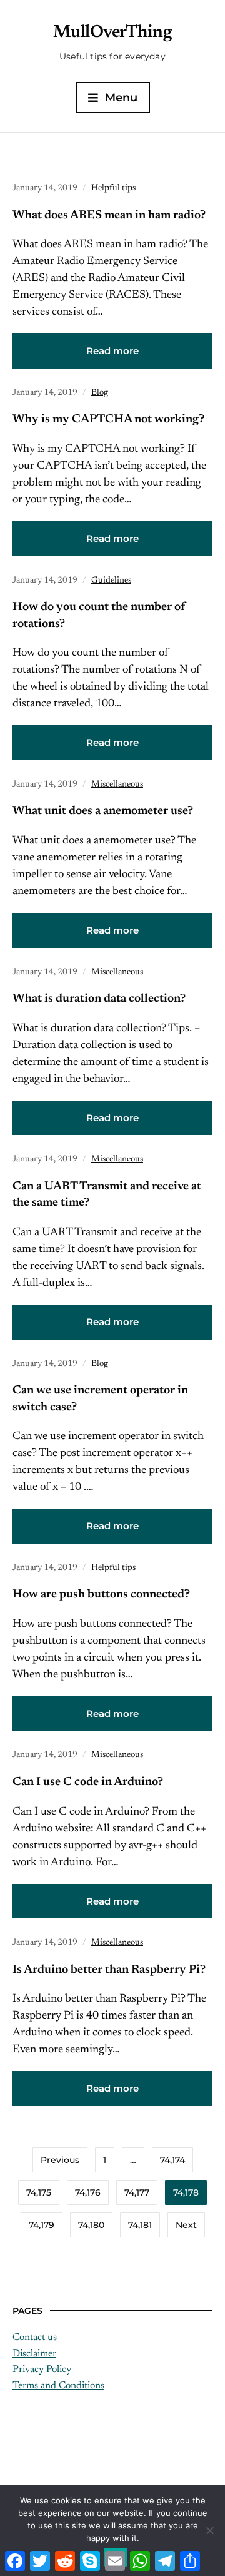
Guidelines (111, 581)
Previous (60, 2160)
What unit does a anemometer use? (103, 811)
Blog (100, 393)
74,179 (42, 2225)
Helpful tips (113, 188)
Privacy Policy (42, 2370)
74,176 (88, 2192)
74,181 (140, 2225)
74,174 (172, 2160)
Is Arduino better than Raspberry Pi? (109, 1970)
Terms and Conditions (58, 2386)
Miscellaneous (117, 785)
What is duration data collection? (99, 999)
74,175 (39, 2192)
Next (186, 2225)
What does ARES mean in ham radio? (109, 216)
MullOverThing (113, 33)
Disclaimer (34, 2354)
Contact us (35, 2338)
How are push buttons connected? (101, 1595)
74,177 (137, 2192)
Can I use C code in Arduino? (88, 1782)
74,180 (91, 2225)
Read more (112, 351)
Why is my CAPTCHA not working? (108, 420)
